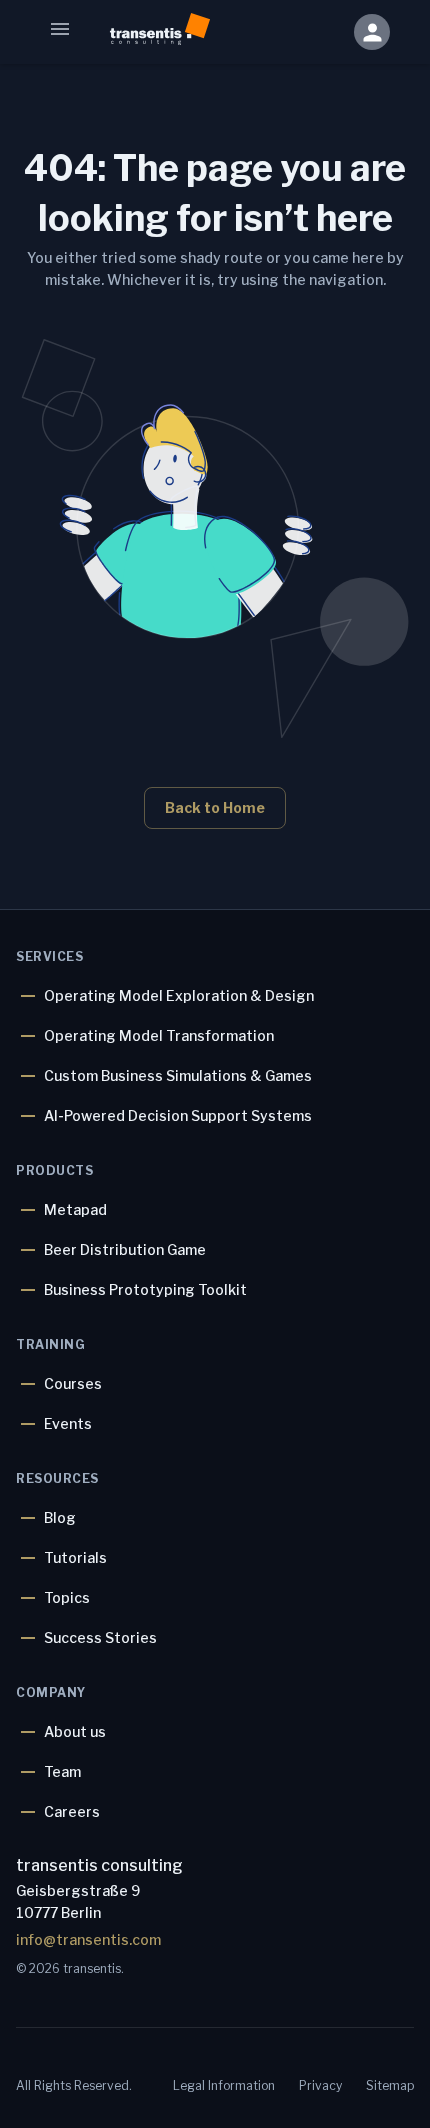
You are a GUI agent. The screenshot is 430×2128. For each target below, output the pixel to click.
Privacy (320, 2085)
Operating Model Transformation (159, 1035)
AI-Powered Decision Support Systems (178, 1115)
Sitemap (390, 2085)
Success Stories (100, 1637)
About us (75, 1731)
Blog (60, 1517)
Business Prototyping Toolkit (145, 1289)
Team (62, 1771)
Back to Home (215, 807)
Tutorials (75, 1557)
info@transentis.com (88, 1939)
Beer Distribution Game (125, 1249)
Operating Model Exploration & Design (179, 995)
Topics (67, 1597)
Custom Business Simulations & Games (178, 1075)
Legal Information (224, 2085)
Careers (72, 1811)
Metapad (75, 1209)
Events (68, 1423)
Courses (73, 1383)
